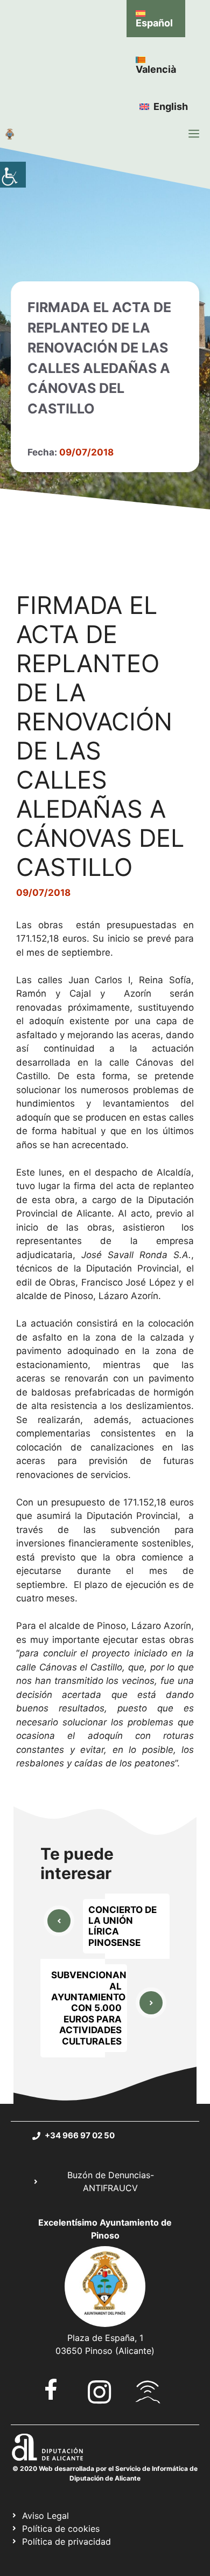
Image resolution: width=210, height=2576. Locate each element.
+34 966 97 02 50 (80, 2135)
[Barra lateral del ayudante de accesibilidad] (13, 175)
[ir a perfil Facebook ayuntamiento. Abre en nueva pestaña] (51, 2389)
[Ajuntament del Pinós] (10, 134)
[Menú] (194, 134)
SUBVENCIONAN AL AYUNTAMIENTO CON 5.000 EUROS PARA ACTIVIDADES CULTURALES (89, 2008)
